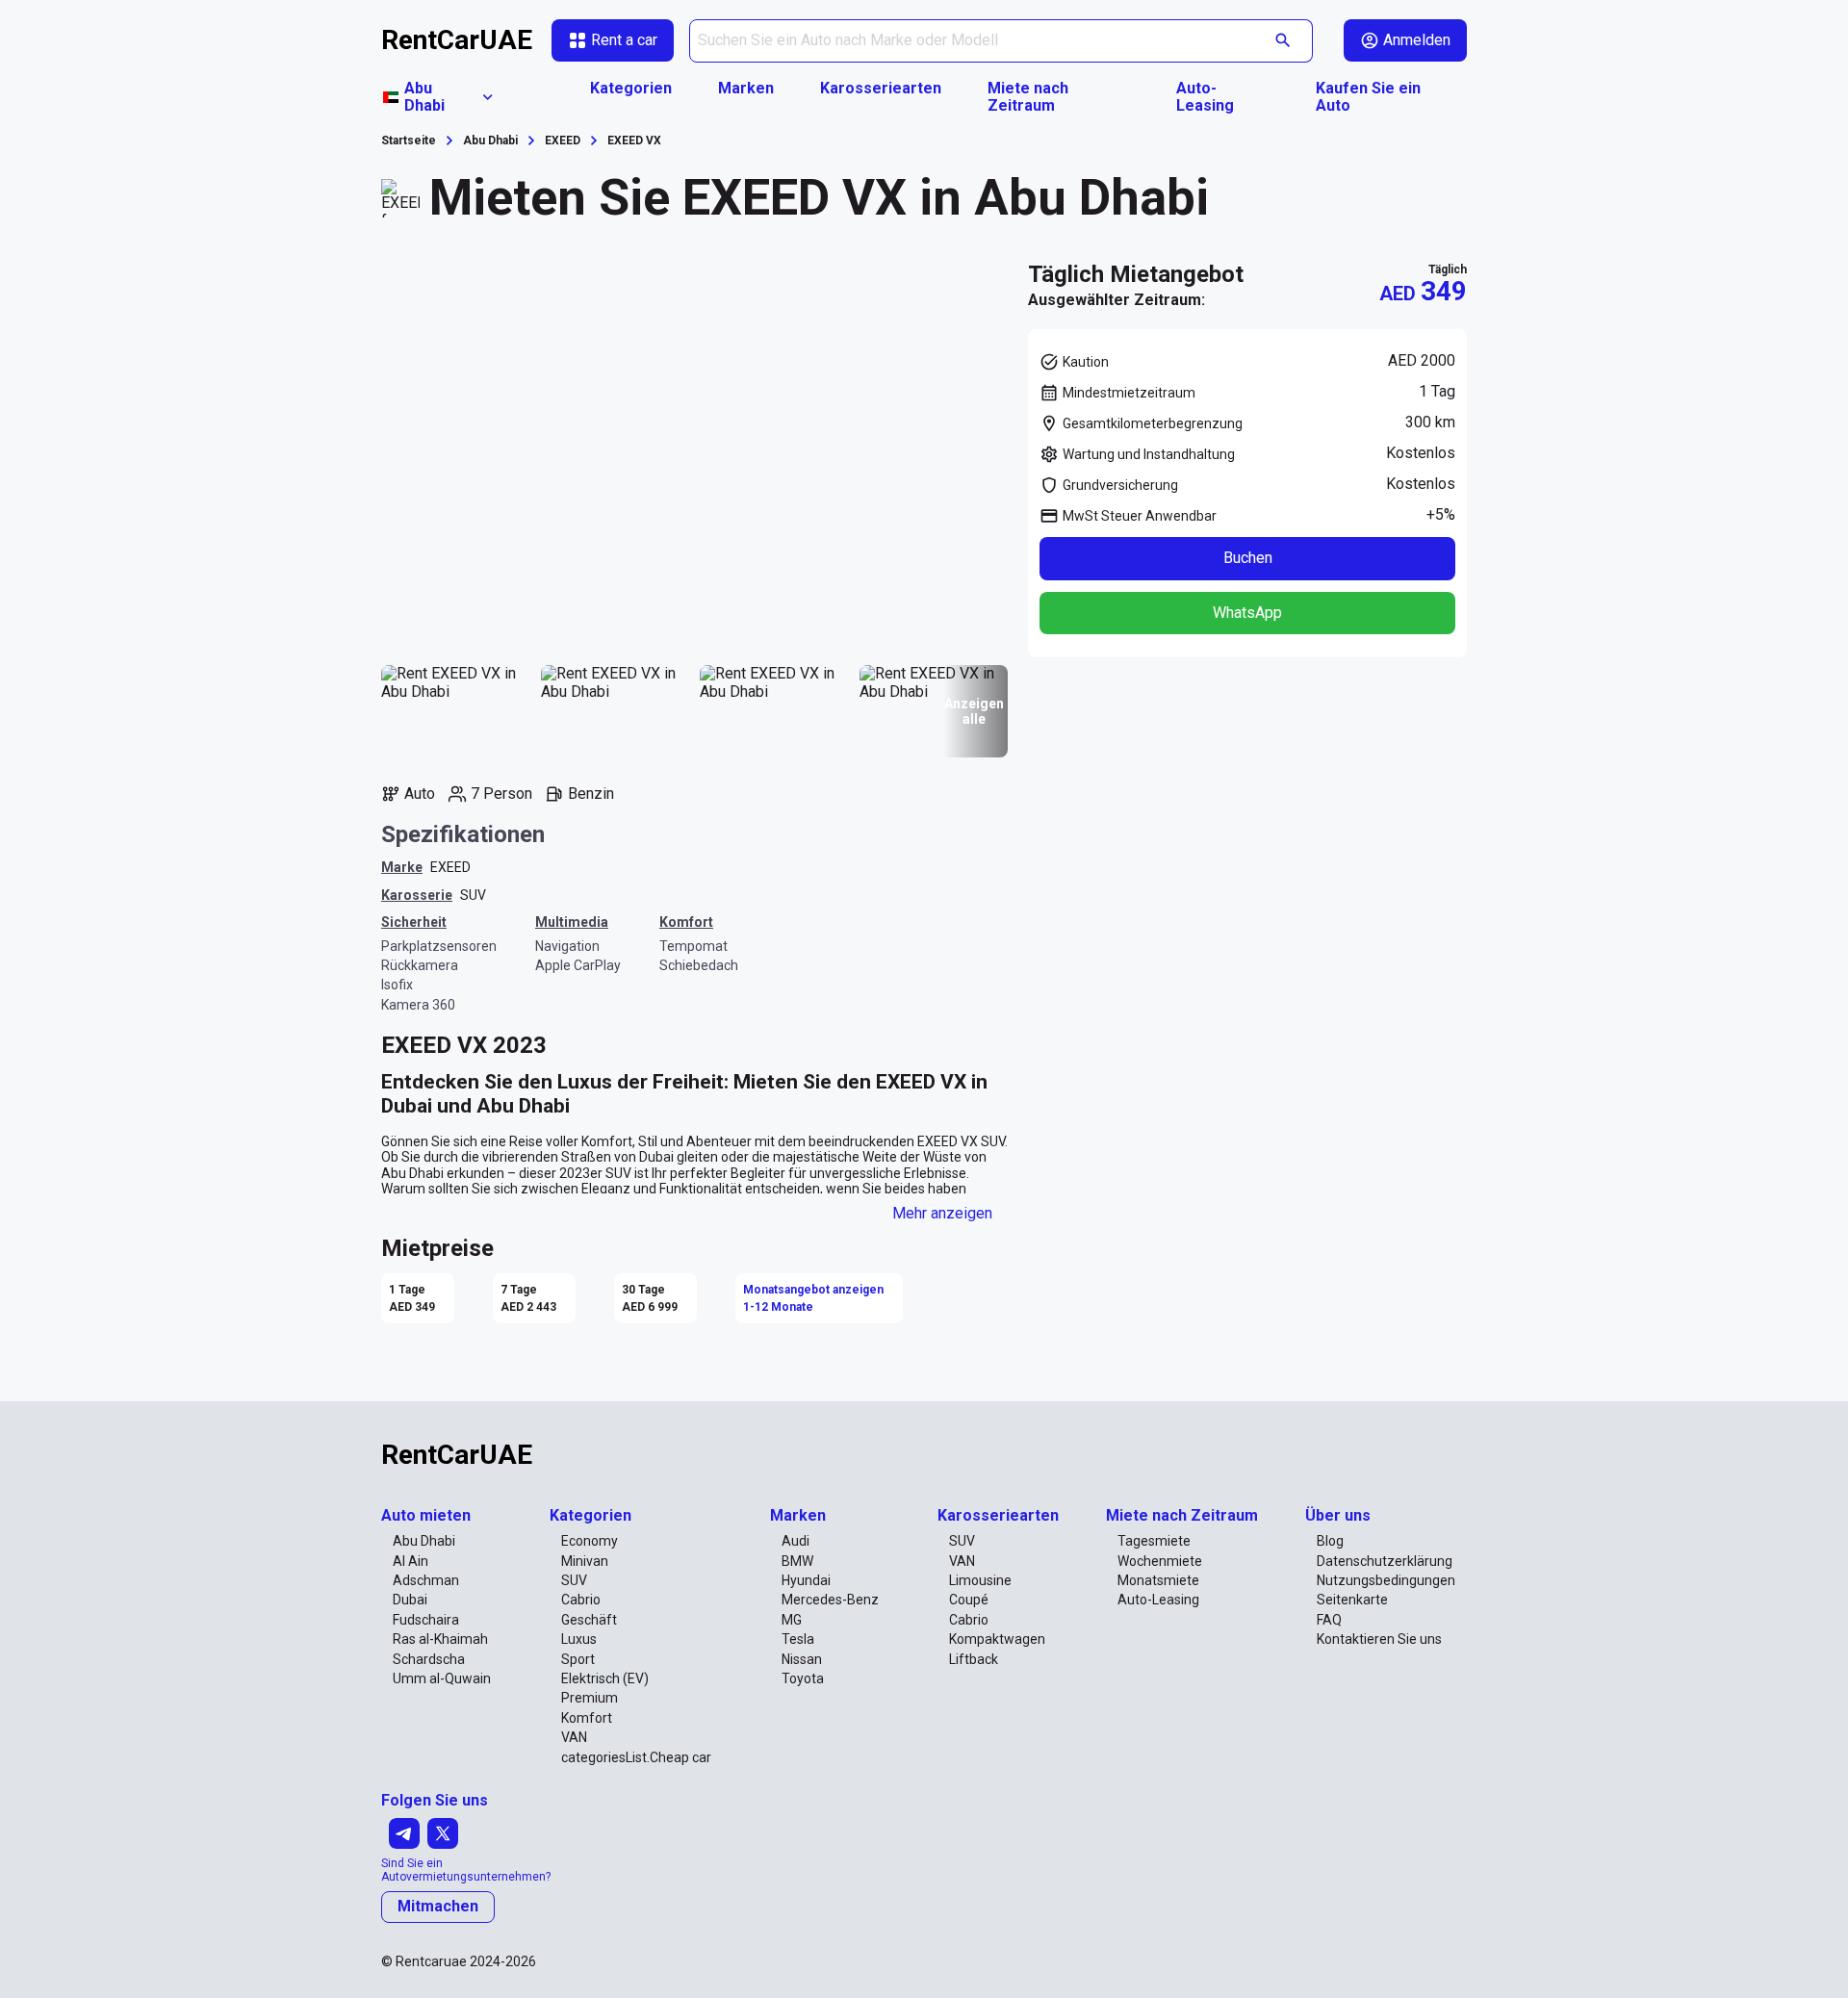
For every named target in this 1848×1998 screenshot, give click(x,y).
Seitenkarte (1352, 1600)
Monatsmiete (1158, 1580)
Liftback (974, 1659)
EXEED (450, 867)
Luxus (579, 1639)
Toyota (803, 1678)
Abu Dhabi (424, 1541)
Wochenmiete (1160, 1561)
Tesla (798, 1639)
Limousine (980, 1580)
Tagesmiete (1154, 1541)
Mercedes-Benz (830, 1600)
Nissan (802, 1659)
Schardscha (429, 1659)
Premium (590, 1698)
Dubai (410, 1600)
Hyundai (806, 1580)
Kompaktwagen (997, 1639)
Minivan (585, 1561)
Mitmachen (438, 1906)
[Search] (1283, 41)
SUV (473, 895)
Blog (1330, 1541)
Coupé (969, 1600)
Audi (796, 1541)
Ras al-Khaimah (440, 1639)
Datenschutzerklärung (1385, 1561)
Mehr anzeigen (942, 1213)
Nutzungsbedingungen (1386, 1580)
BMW (797, 1561)
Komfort (587, 1718)
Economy (590, 1541)
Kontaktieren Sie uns (1379, 1639)
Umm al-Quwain (442, 1678)
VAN (574, 1737)
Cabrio (581, 1600)
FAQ (1329, 1620)
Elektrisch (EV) (605, 1678)
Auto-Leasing (1205, 97)
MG (792, 1620)
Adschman (426, 1580)
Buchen (1248, 558)
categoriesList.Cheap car (636, 1757)
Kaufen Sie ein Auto (1368, 97)
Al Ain (411, 1561)
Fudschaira (426, 1620)
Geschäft (589, 1620)
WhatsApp (1247, 613)
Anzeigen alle (974, 711)
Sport (578, 1659)
